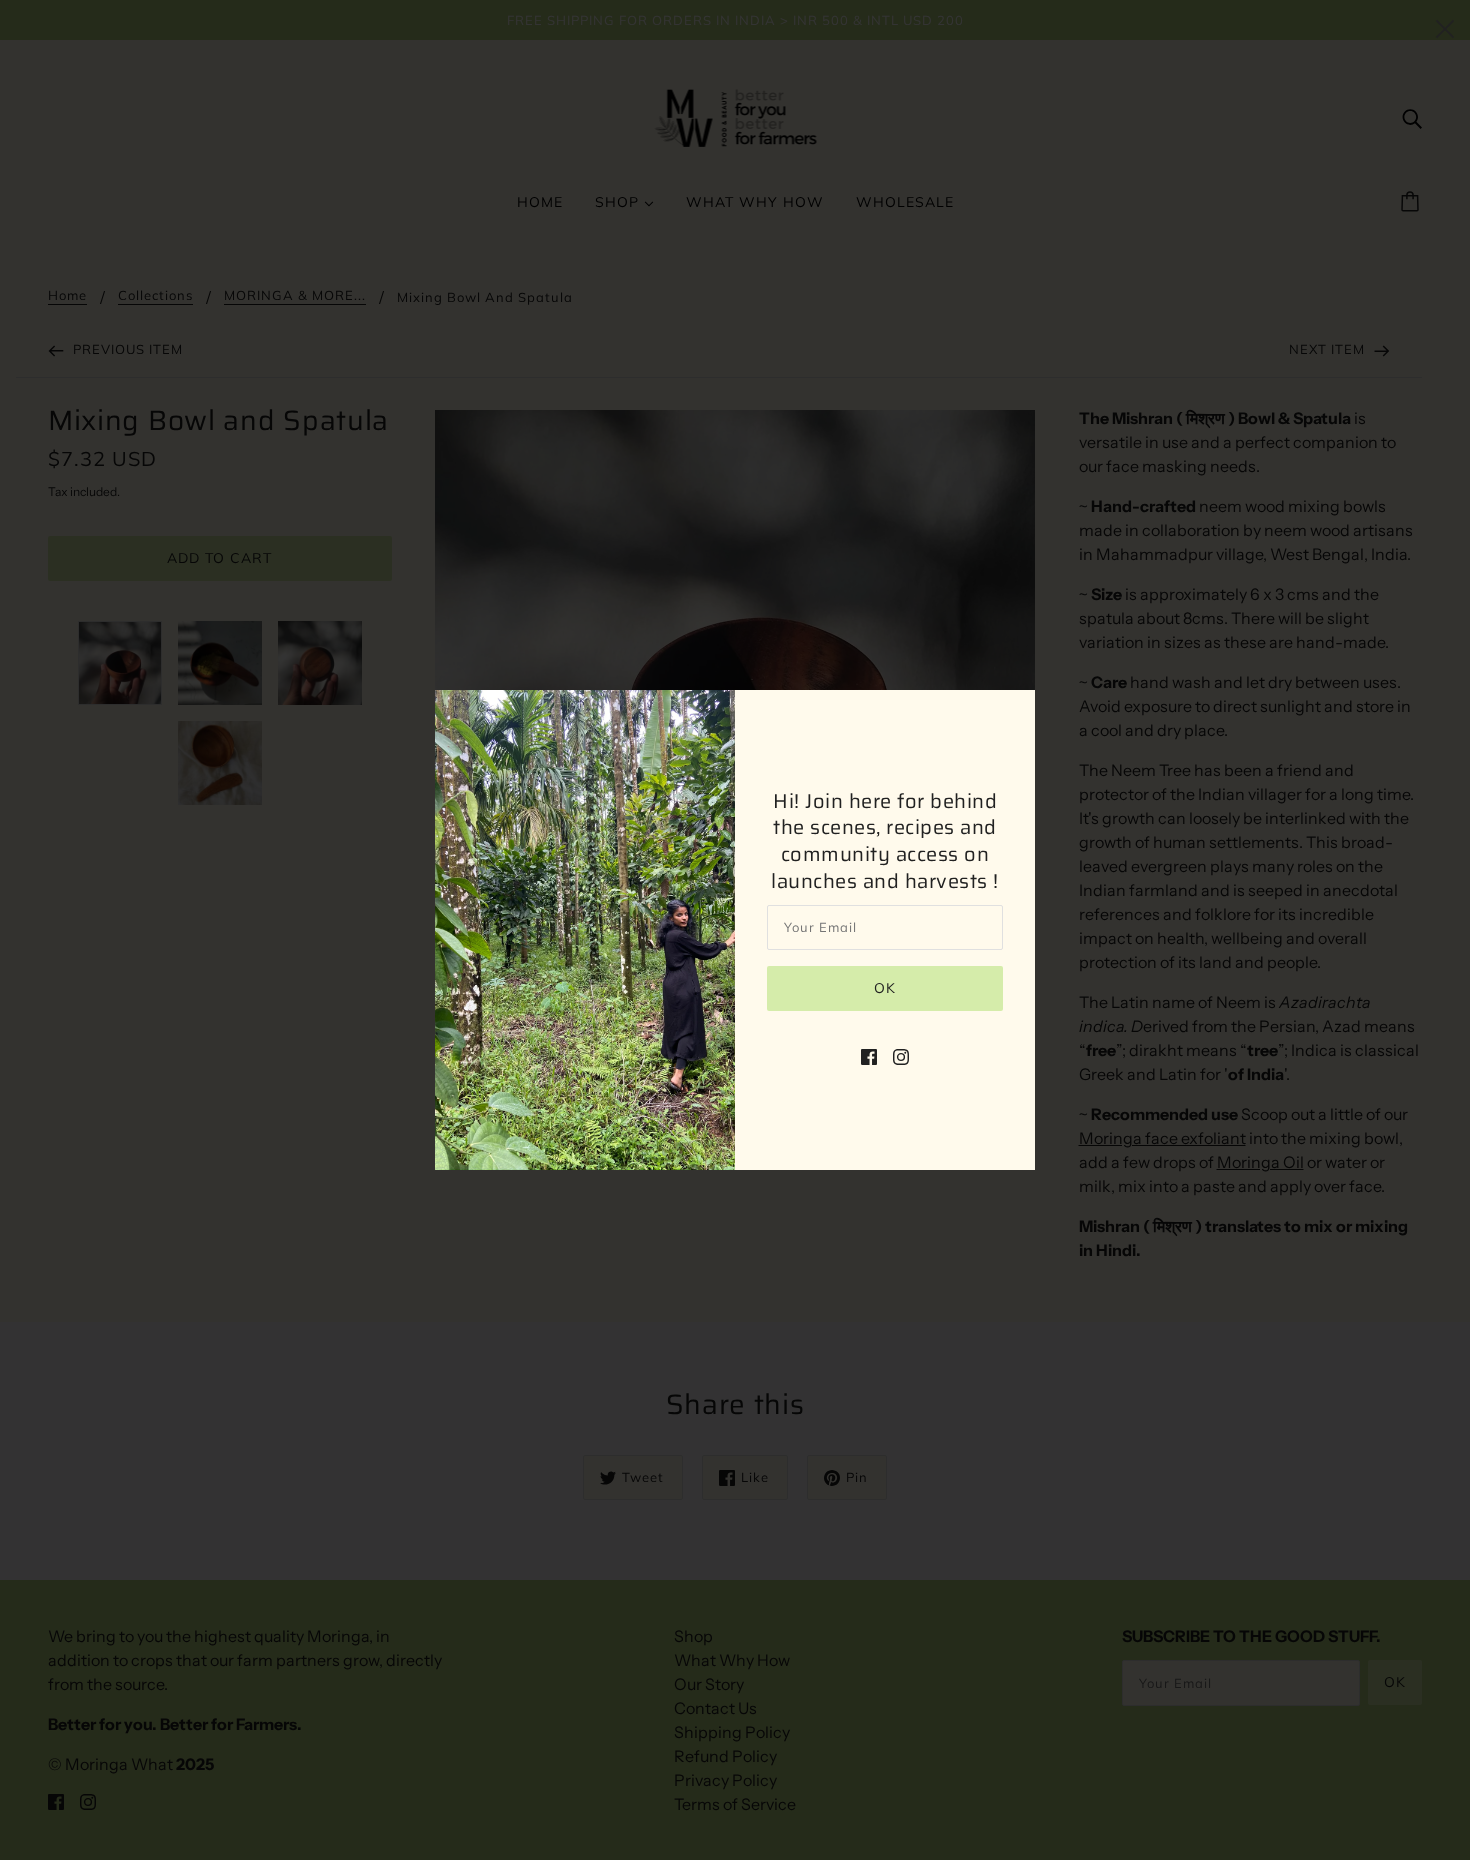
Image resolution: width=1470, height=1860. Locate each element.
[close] (1445, 27)
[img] (869, 1055)
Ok (885, 988)
